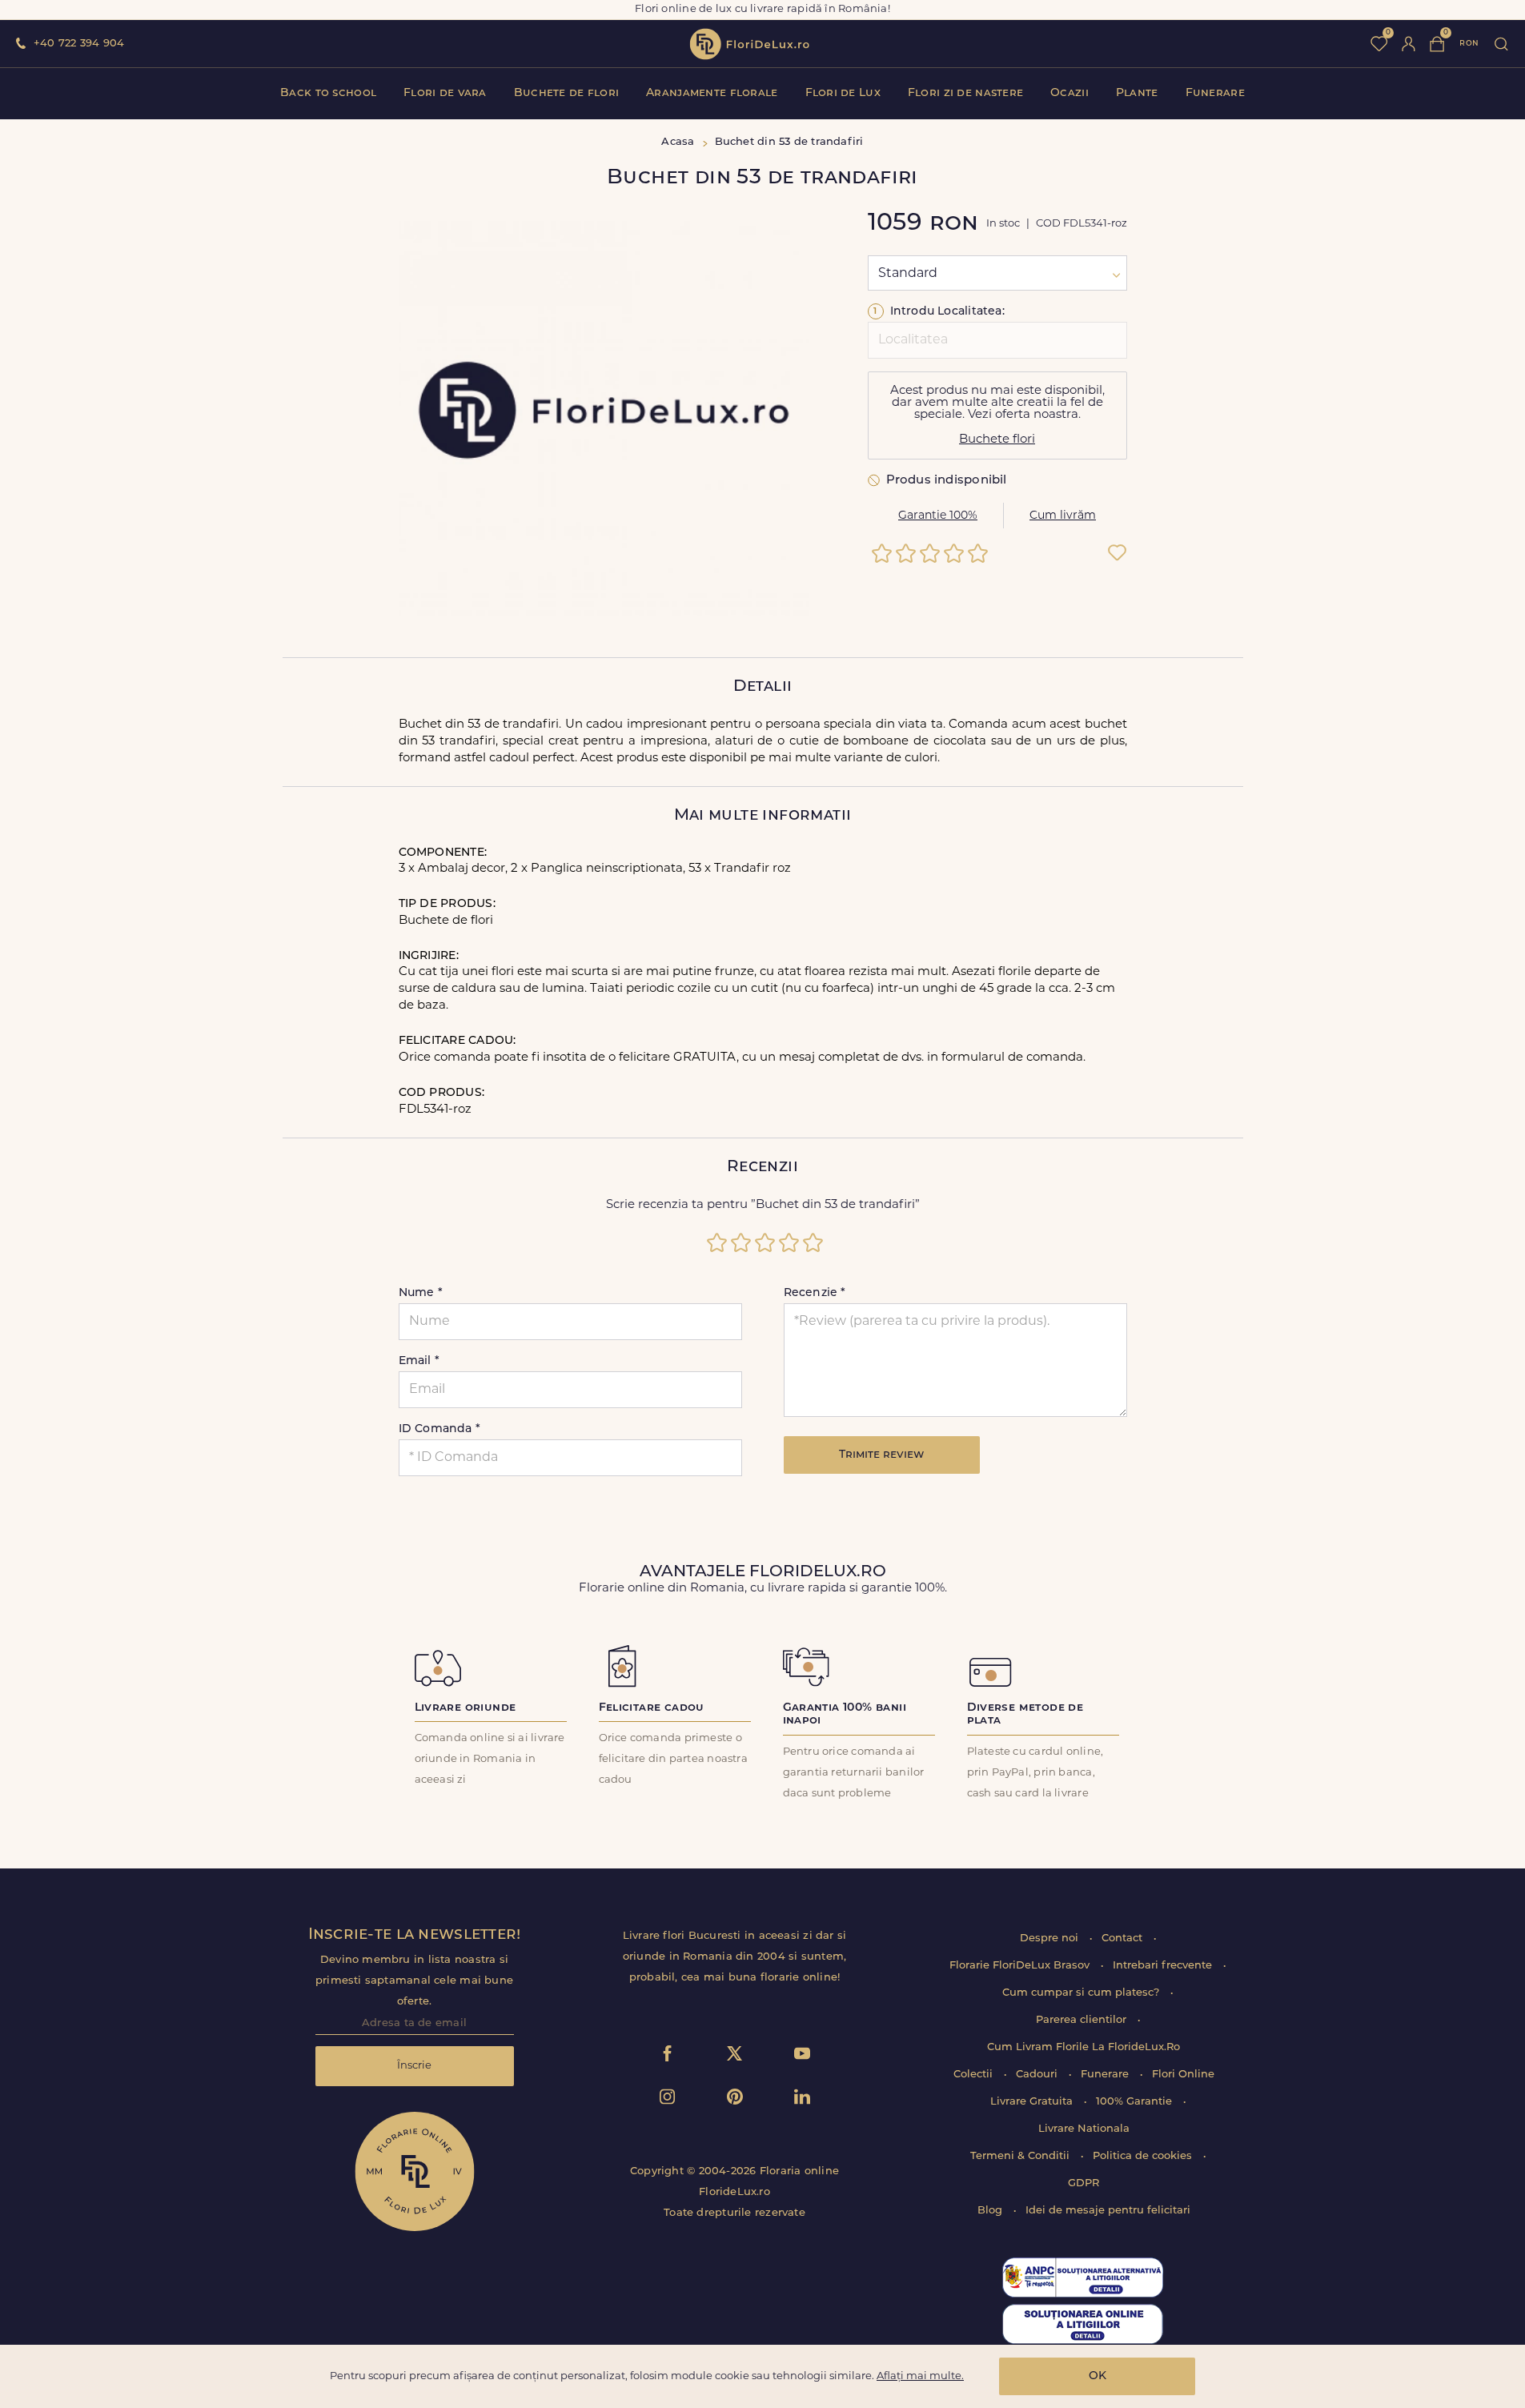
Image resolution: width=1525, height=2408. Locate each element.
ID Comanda (440, 1429)
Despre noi (1051, 1938)
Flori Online (1183, 2075)
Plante (1137, 93)
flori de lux (749, 44)
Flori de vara (445, 93)
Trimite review (881, 1455)
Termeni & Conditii (1021, 2156)
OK (1098, 2376)
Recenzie (815, 1293)
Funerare (1215, 93)
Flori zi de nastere (965, 93)
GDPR (1084, 2183)
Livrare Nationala (1084, 2129)
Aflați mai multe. (920, 2376)
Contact (1124, 1938)
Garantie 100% (938, 516)
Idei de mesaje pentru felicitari (1108, 2211)
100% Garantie (1136, 2102)
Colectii (975, 2075)
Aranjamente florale (712, 93)
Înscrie (414, 2066)
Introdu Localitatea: (939, 312)
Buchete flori (997, 440)
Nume (421, 1293)
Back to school (328, 93)
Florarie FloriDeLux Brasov (1021, 1966)
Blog (991, 2211)
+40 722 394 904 (79, 44)
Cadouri (1038, 2075)
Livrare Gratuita (1033, 2102)
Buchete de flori (566, 93)
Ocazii (1070, 93)
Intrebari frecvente (1164, 1966)
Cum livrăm (1063, 516)
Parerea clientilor (1083, 2020)
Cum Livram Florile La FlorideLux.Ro (1084, 2047)
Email (419, 1361)
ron (1469, 44)
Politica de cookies (1144, 2156)
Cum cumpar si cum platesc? (1082, 1993)
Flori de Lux (843, 93)
